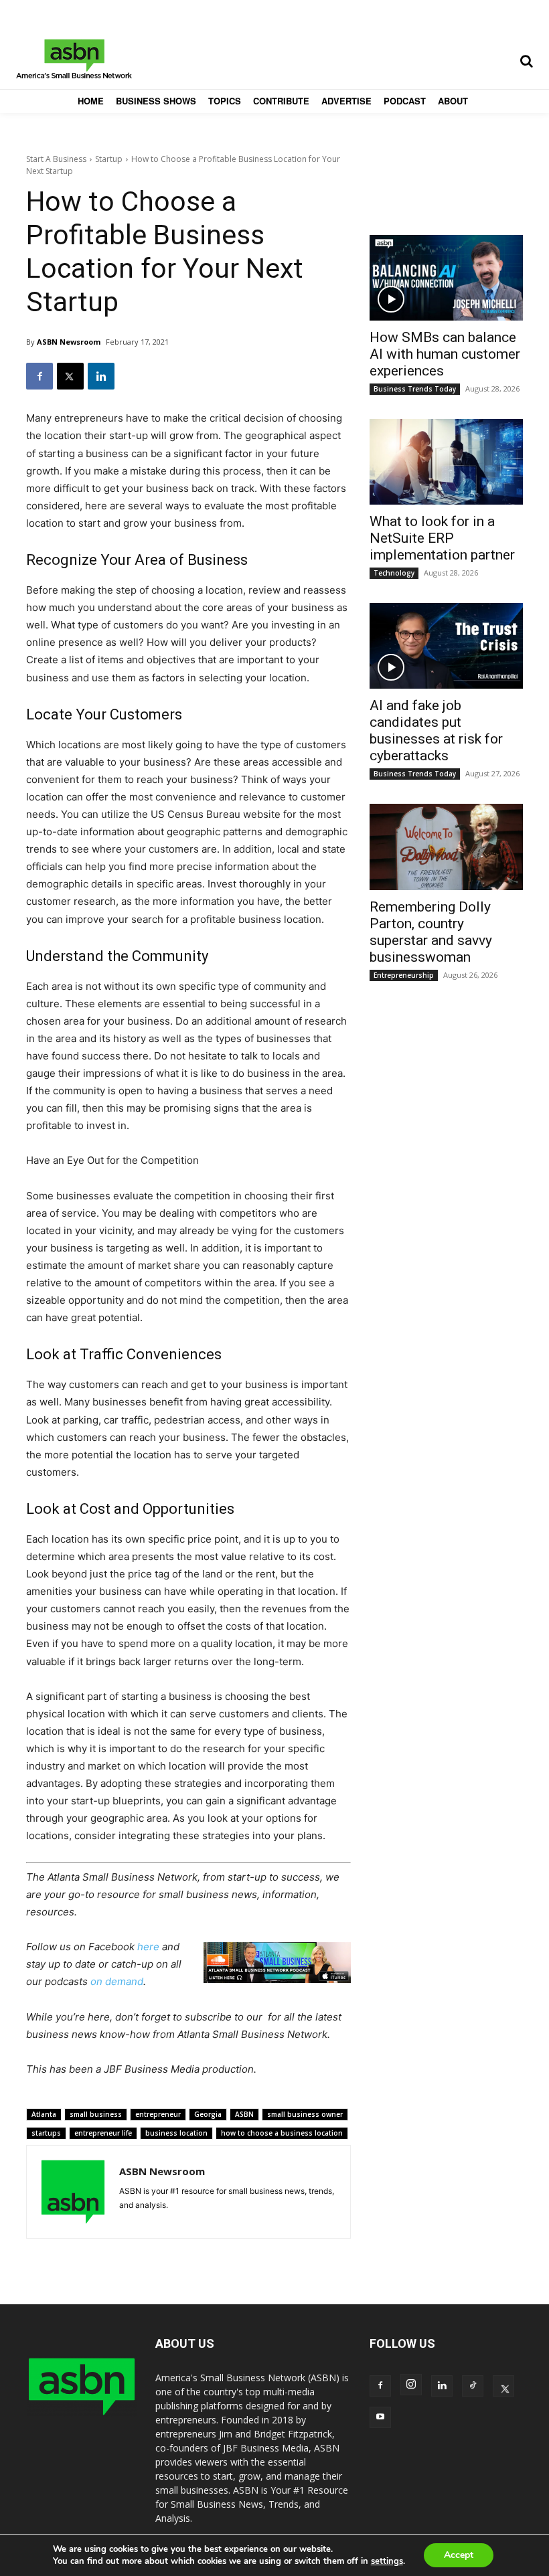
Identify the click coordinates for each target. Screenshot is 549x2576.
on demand (117, 1981)
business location (176, 2133)
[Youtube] (380, 2417)
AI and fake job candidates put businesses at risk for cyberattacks (436, 731)
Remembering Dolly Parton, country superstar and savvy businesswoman (431, 932)
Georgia (208, 2114)
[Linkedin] (101, 376)
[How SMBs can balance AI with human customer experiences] (446, 278)
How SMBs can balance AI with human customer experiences (445, 354)
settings (387, 2561)
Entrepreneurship (404, 975)
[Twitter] (70, 376)
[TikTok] (473, 2386)
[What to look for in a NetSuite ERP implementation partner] (446, 462)
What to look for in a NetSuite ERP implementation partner (442, 538)
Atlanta (44, 2114)
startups (46, 2133)
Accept (459, 2555)
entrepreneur (158, 2114)
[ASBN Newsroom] (73, 2192)
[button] (526, 61)
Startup (109, 159)
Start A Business (56, 159)
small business (96, 2114)
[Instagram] (411, 2385)
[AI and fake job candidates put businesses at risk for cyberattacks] (446, 646)
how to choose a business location (282, 2133)
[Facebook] (40, 376)
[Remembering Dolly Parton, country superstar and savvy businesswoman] (446, 847)
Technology (394, 573)
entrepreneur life (103, 2133)
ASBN (244, 2114)
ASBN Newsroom (69, 342)
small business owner (305, 2114)
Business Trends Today (415, 389)
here (148, 1947)
